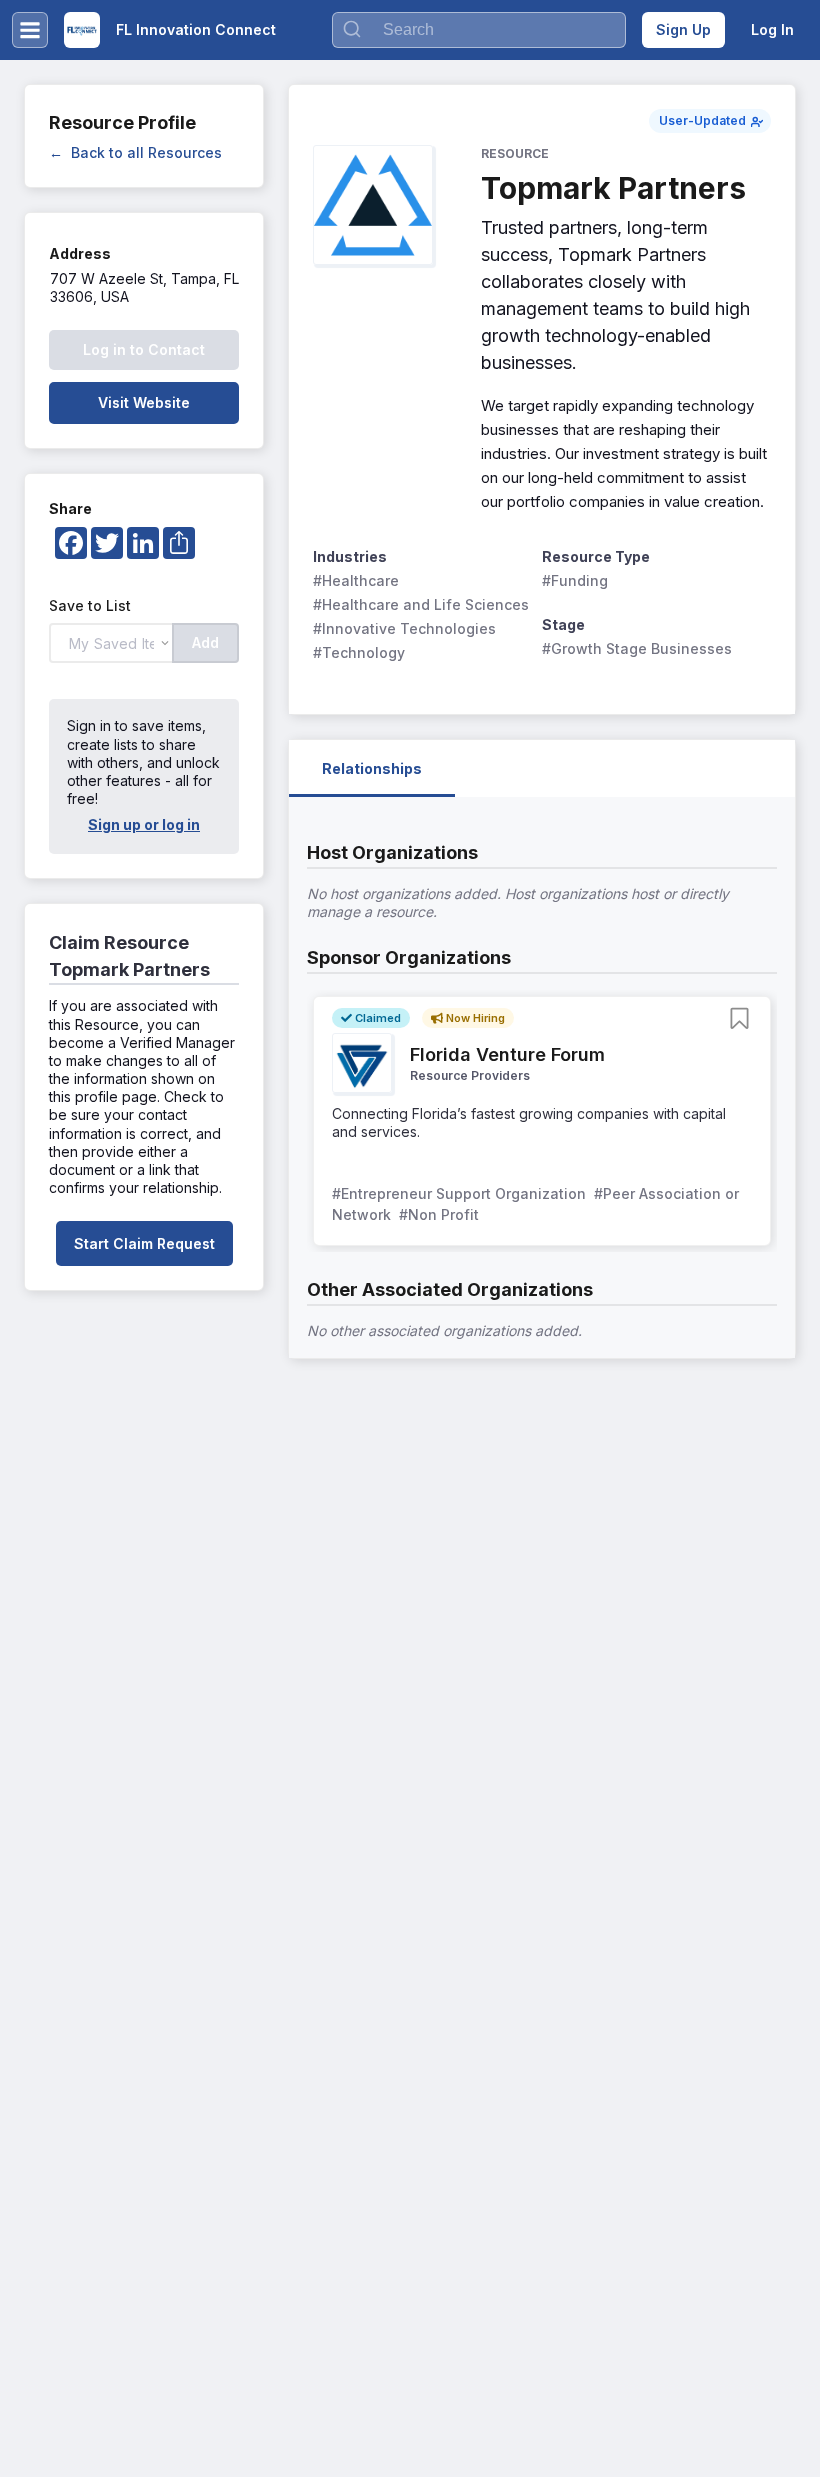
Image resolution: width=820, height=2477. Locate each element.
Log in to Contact (144, 349)
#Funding (575, 580)
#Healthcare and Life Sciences (421, 604)
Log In (772, 29)
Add (205, 642)
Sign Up (683, 29)
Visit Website (144, 402)
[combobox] (479, 30)
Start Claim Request (144, 1243)
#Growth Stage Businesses (637, 648)
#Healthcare (356, 580)
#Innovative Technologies (404, 628)
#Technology (359, 652)
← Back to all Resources (135, 152)
